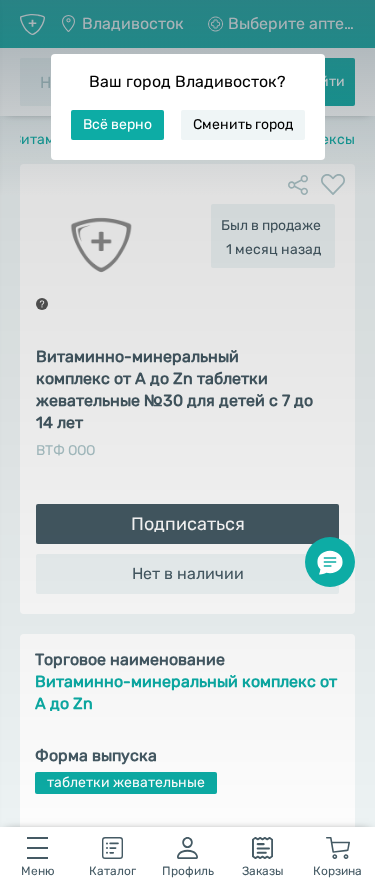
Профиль (188, 871)
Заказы (263, 871)
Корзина (337, 871)
